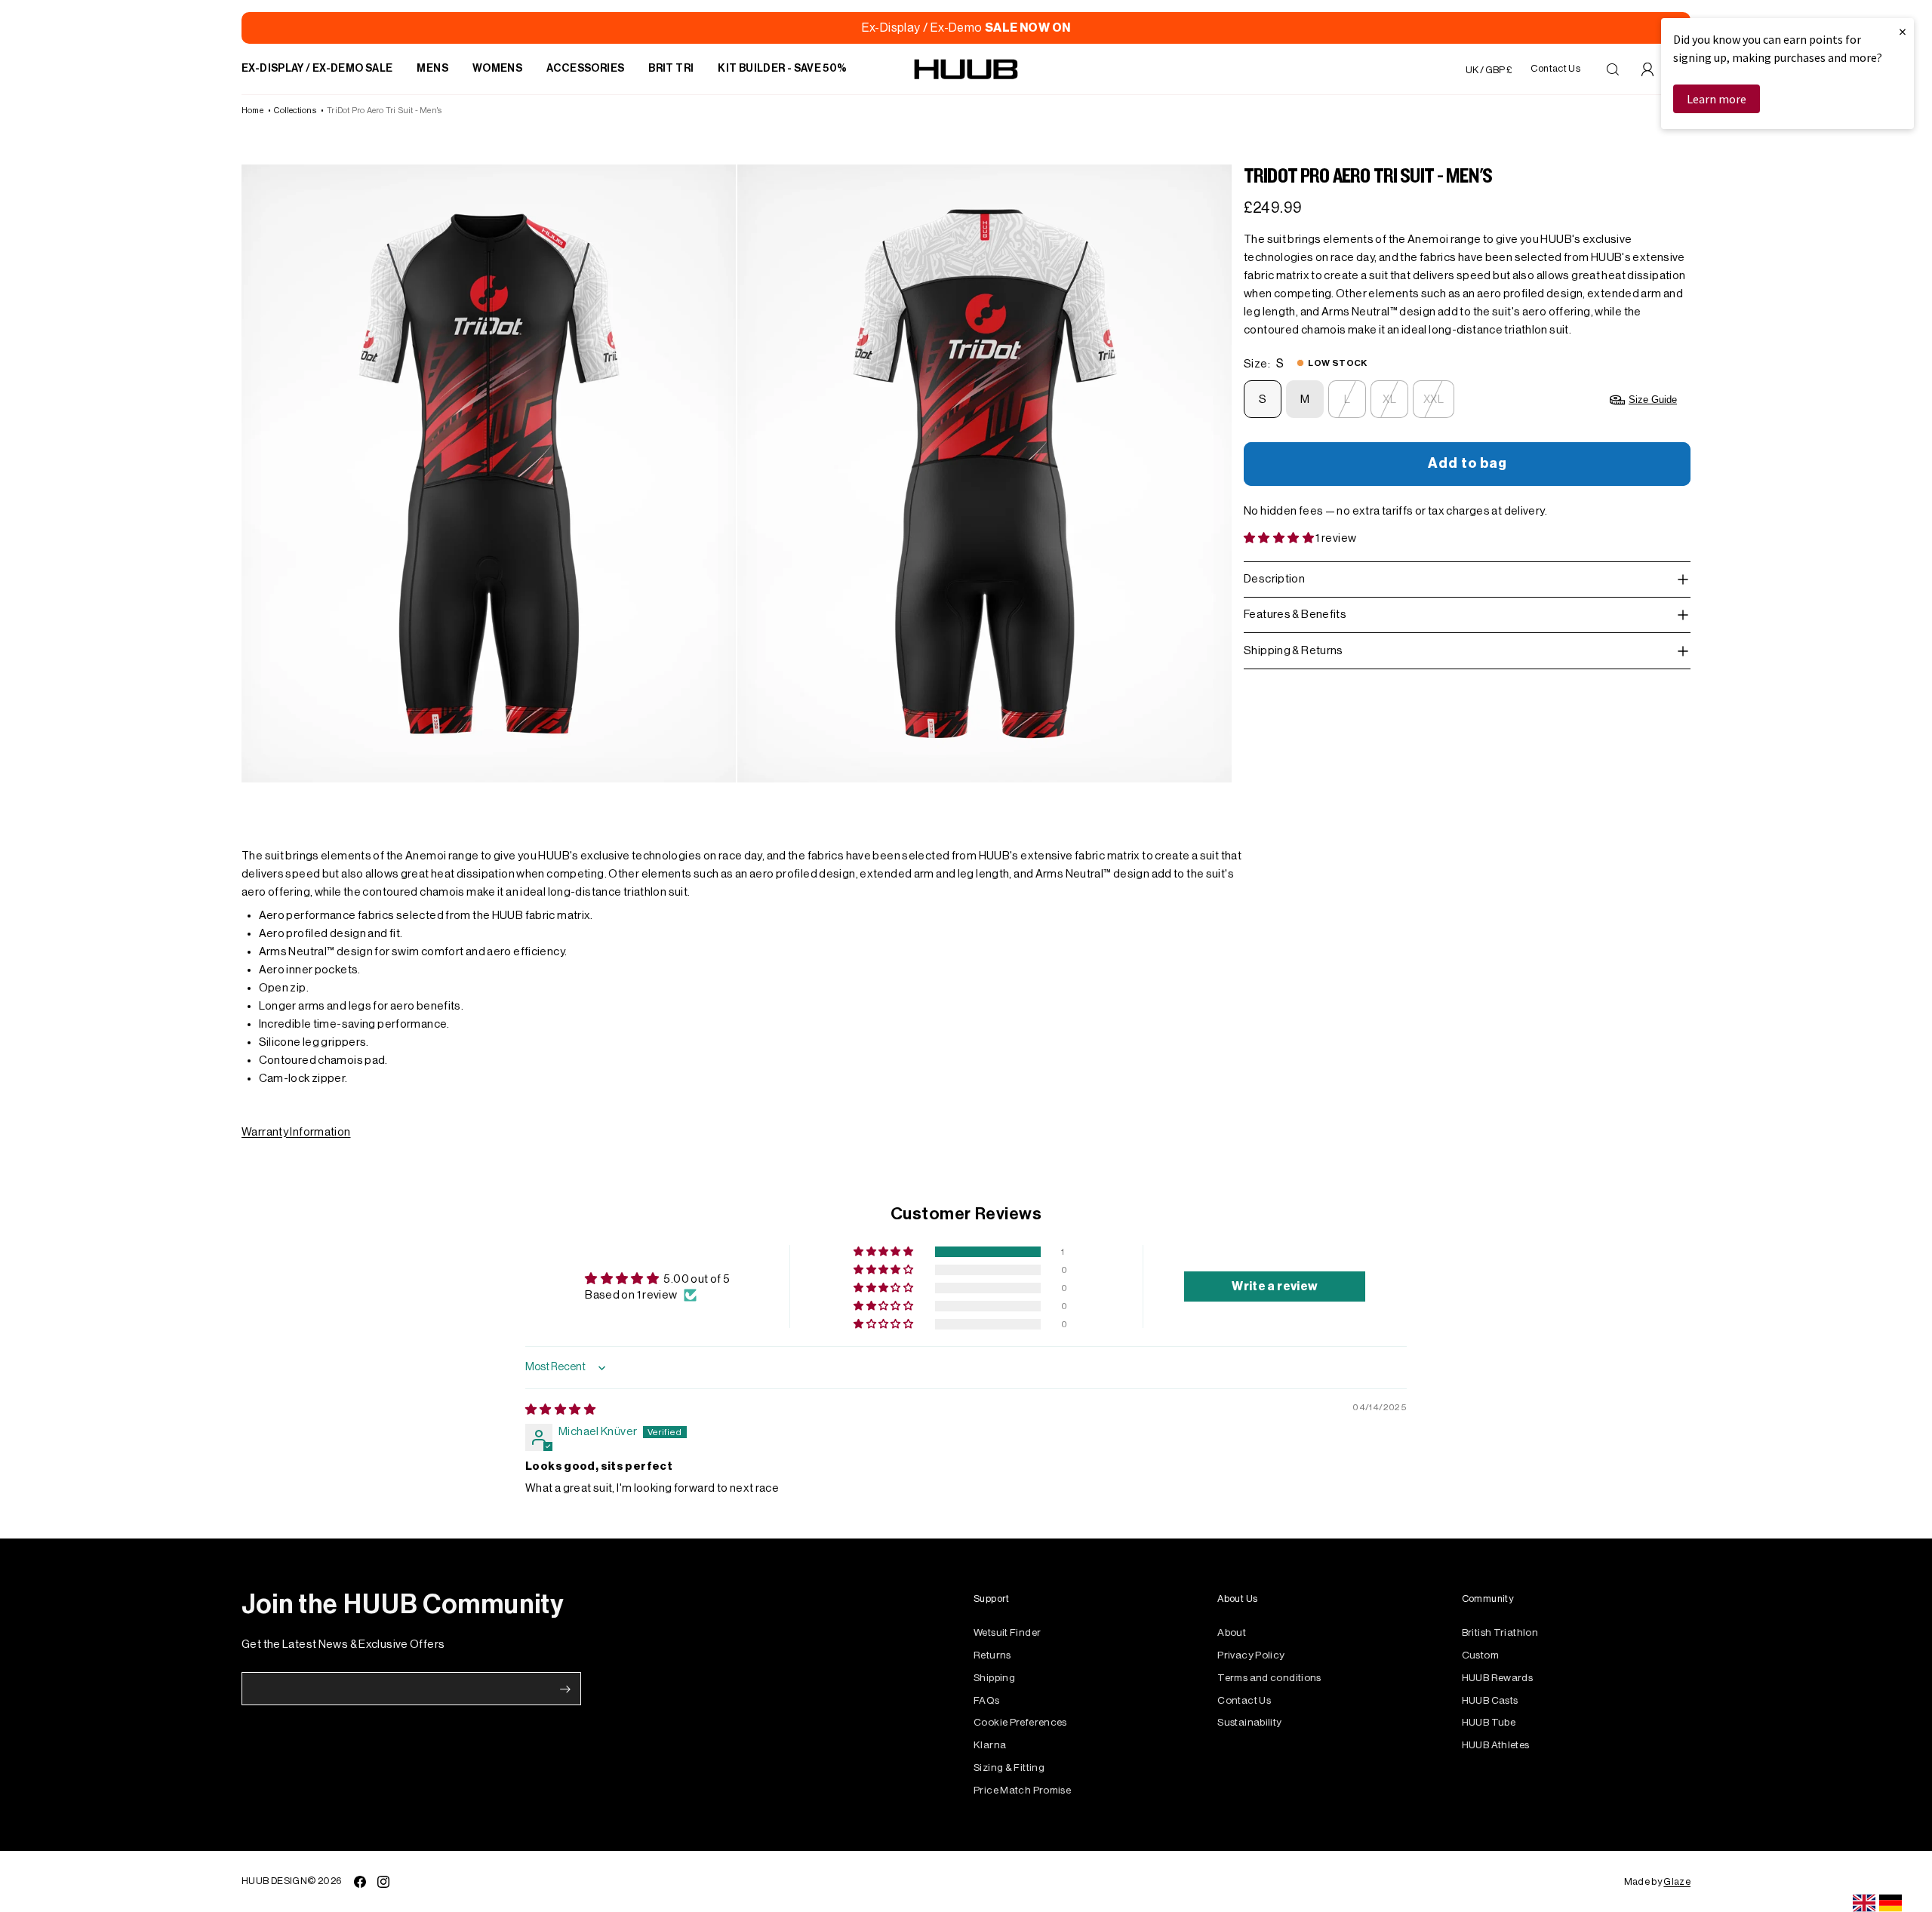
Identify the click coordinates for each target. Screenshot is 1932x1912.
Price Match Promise (1022, 1790)
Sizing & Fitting (1009, 1768)
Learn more (1717, 99)
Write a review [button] (1275, 1286)
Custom (1480, 1655)
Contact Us (1244, 1700)
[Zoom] (489, 473)
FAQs (987, 1700)
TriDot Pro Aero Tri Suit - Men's (384, 111)
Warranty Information (296, 1132)
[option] (1890, 1903)
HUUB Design (274, 1881)
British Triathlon (1500, 1632)
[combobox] (1864, 1903)
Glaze (1677, 1881)
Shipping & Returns (1294, 651)
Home (252, 111)
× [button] (1903, 31)
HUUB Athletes (1496, 1745)
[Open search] (1613, 69)
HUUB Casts (1490, 1700)
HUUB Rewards (1498, 1678)
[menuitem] (317, 69)
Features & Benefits (1295, 615)
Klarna (990, 1745)
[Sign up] (565, 1689)
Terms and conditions (1269, 1678)
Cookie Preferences (1020, 1722)
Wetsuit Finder (1007, 1632)
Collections (295, 111)
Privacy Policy (1251, 1655)
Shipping (994, 1678)
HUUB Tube (1489, 1722)
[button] (1280, 538)
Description (1274, 579)
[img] (560, 1410)
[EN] (1864, 1903)
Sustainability (1249, 1722)
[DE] (1890, 1903)
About (1232, 1632)
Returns (992, 1655)
